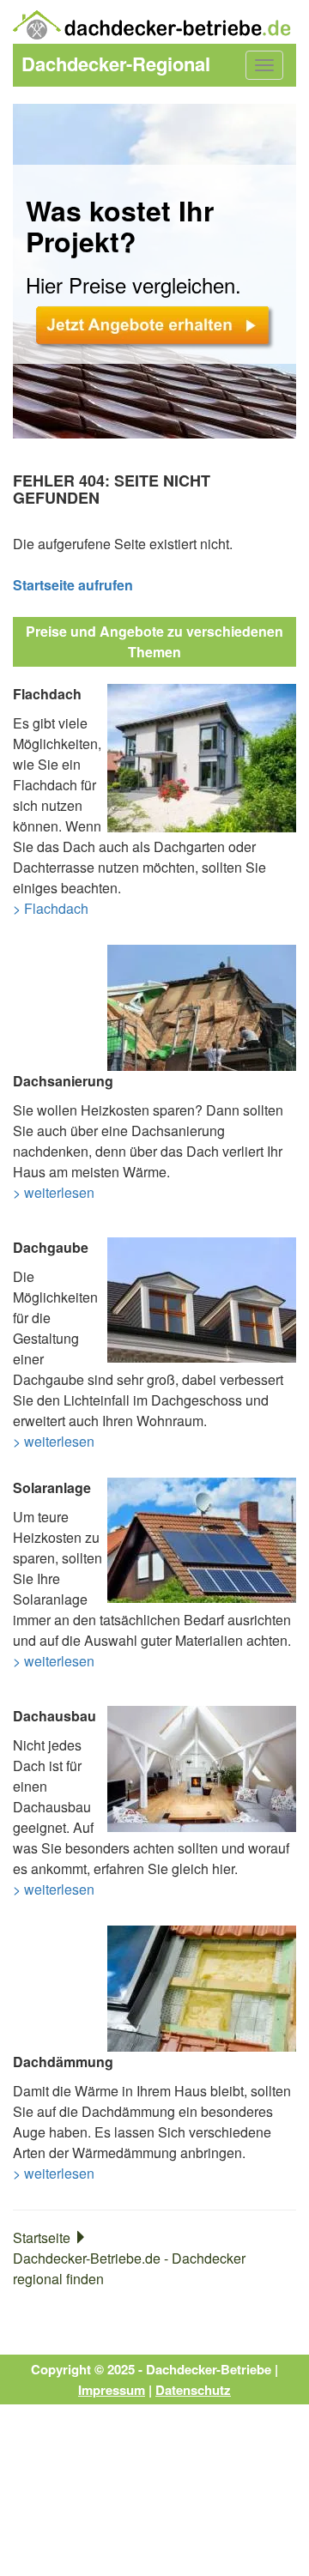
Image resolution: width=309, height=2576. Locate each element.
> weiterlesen (54, 1192)
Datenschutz (193, 2390)
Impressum (112, 2390)
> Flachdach (51, 908)
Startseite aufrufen (73, 585)
